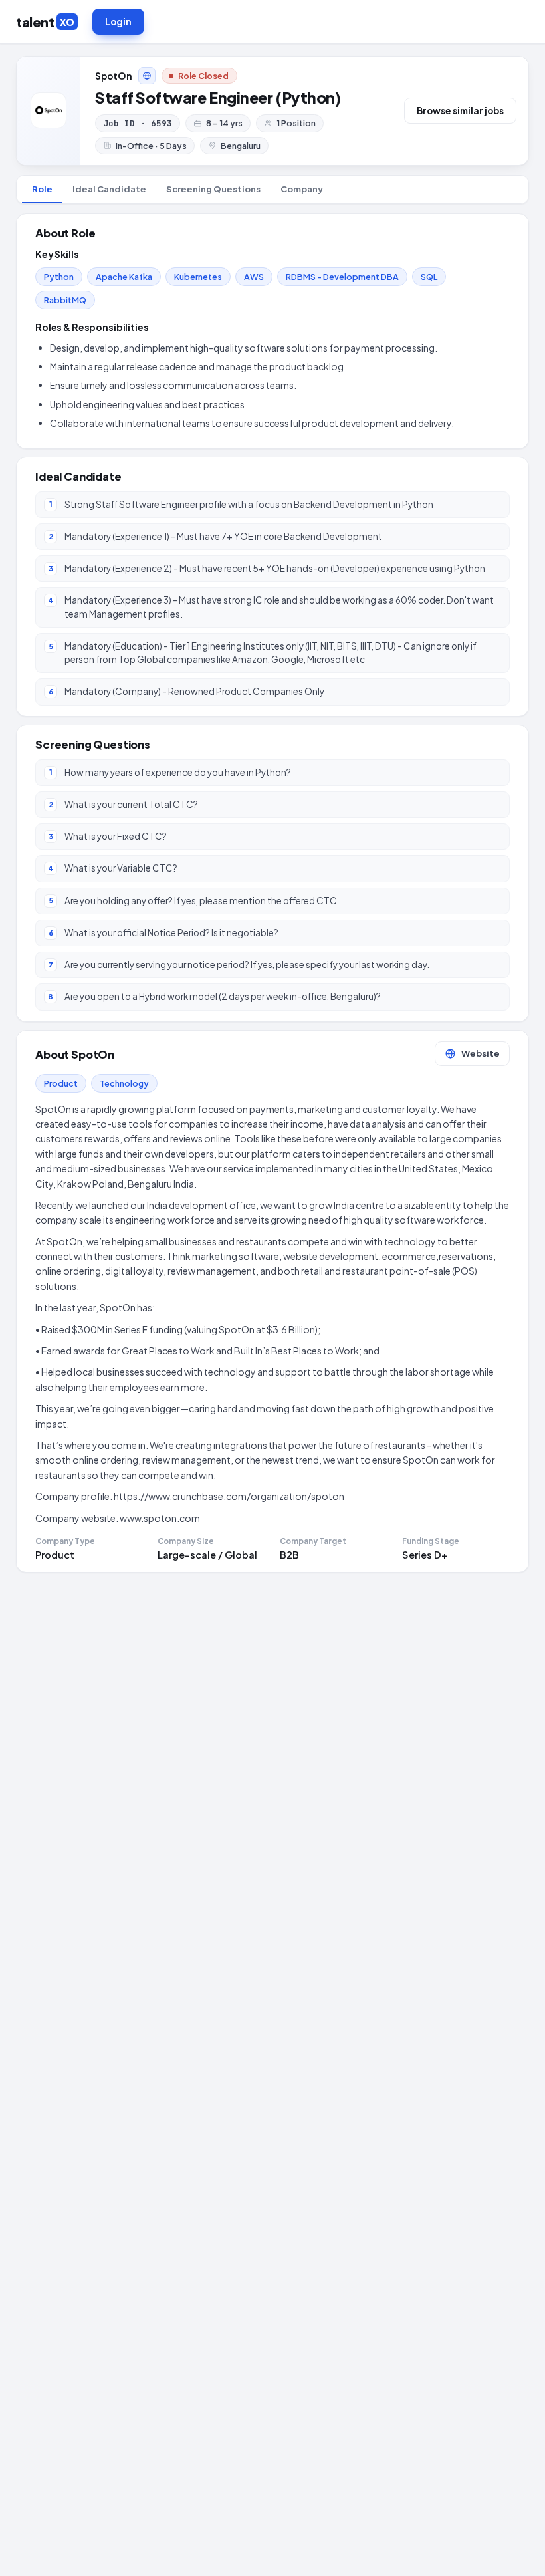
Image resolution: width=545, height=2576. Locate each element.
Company (302, 189)
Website (481, 1053)
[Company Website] (147, 76)
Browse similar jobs (460, 111)
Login (118, 22)
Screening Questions (213, 189)
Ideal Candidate (109, 189)
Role (42, 189)
